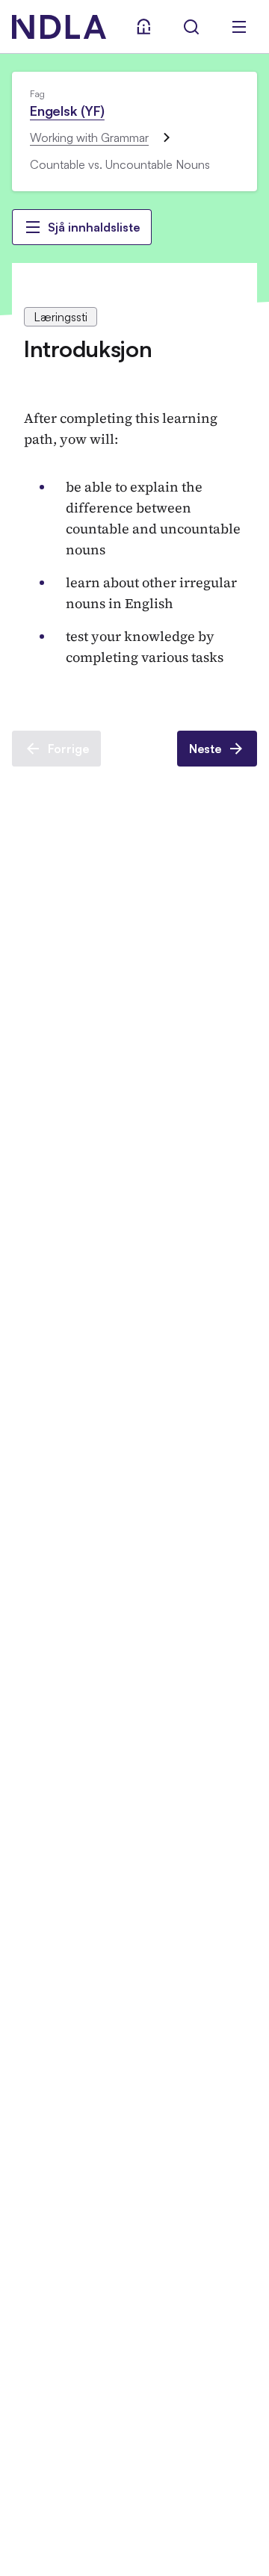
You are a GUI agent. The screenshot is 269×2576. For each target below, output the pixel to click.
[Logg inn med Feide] (143, 27)
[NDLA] (59, 27)
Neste (205, 749)
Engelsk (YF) (67, 111)
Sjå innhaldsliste (94, 227)
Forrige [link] (68, 749)
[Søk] (191, 27)
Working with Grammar (89, 137)
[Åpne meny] (239, 27)
